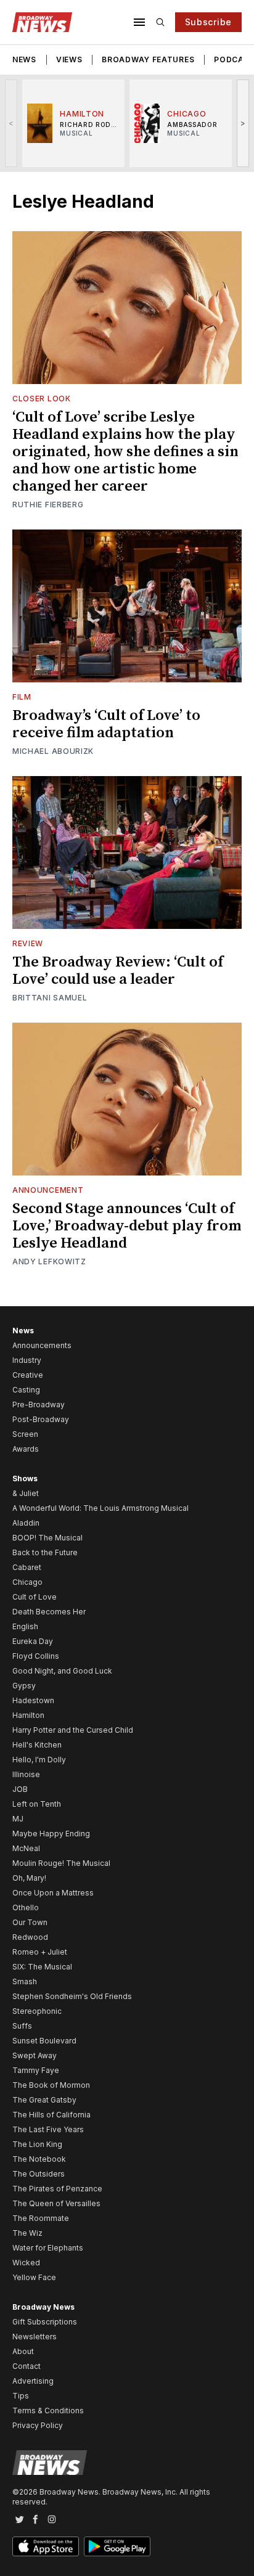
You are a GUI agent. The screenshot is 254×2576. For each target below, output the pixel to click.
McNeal (26, 1848)
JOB (20, 1789)
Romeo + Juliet (40, 1952)
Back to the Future (45, 1552)
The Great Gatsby (44, 2100)
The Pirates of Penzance (57, 2189)
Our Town (30, 1922)
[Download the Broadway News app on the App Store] (46, 2546)
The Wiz (27, 2233)
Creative (28, 1375)
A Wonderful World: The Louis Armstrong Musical (100, 1508)
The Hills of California (51, 2115)
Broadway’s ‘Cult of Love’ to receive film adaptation (106, 724)
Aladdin (26, 1523)
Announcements (42, 1345)
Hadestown (33, 1700)
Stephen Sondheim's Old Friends (72, 1996)
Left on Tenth (37, 1804)
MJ (18, 1819)
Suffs (22, 2026)
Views (69, 59)
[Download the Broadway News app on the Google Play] (117, 2546)
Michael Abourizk (53, 751)
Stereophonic (37, 2011)
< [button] (11, 123)
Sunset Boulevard (44, 2041)
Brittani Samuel (50, 998)
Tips (21, 2396)
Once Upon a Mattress (53, 1893)
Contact (27, 2366)
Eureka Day (33, 1641)
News (24, 59)
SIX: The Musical (42, 1967)
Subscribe (208, 22)
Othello (26, 1907)
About (23, 2351)
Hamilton (28, 1715)
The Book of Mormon (51, 2085)
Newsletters (35, 2337)
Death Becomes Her (49, 1612)
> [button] (243, 123)
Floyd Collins (36, 1656)
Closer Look (42, 399)
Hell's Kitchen (37, 1745)
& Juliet (26, 1493)
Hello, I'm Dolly (39, 1760)
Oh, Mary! (29, 1878)
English (25, 1626)
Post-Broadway (41, 1419)
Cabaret (27, 1567)
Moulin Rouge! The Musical (61, 1863)
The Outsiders (39, 2174)
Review (28, 943)
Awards (26, 1449)
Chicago (27, 1582)
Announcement (48, 1190)
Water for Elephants (48, 2248)
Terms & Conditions (48, 2410)
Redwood (30, 1937)
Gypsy (24, 1686)
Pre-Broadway (39, 1405)
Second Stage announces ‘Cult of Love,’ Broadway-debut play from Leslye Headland (127, 1226)
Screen (25, 1434)
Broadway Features (148, 59)
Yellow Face (34, 2277)
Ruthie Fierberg (48, 505)
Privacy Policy (38, 2425)
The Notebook (39, 2159)
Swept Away (35, 2055)
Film (22, 697)
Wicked (26, 2263)
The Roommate (41, 2218)
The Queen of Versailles (56, 2203)
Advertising (33, 2381)
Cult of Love (35, 1597)
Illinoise (26, 1774)
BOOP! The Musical (47, 1538)
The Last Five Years (48, 2129)
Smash (25, 1981)
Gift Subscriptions (45, 2322)
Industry (27, 1360)
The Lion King (37, 2144)
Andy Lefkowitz (49, 1261)
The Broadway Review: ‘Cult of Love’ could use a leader (118, 971)
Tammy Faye (36, 2070)
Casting (26, 1390)
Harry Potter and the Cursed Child (73, 1730)
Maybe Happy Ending (51, 1834)
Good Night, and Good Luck (62, 1671)
